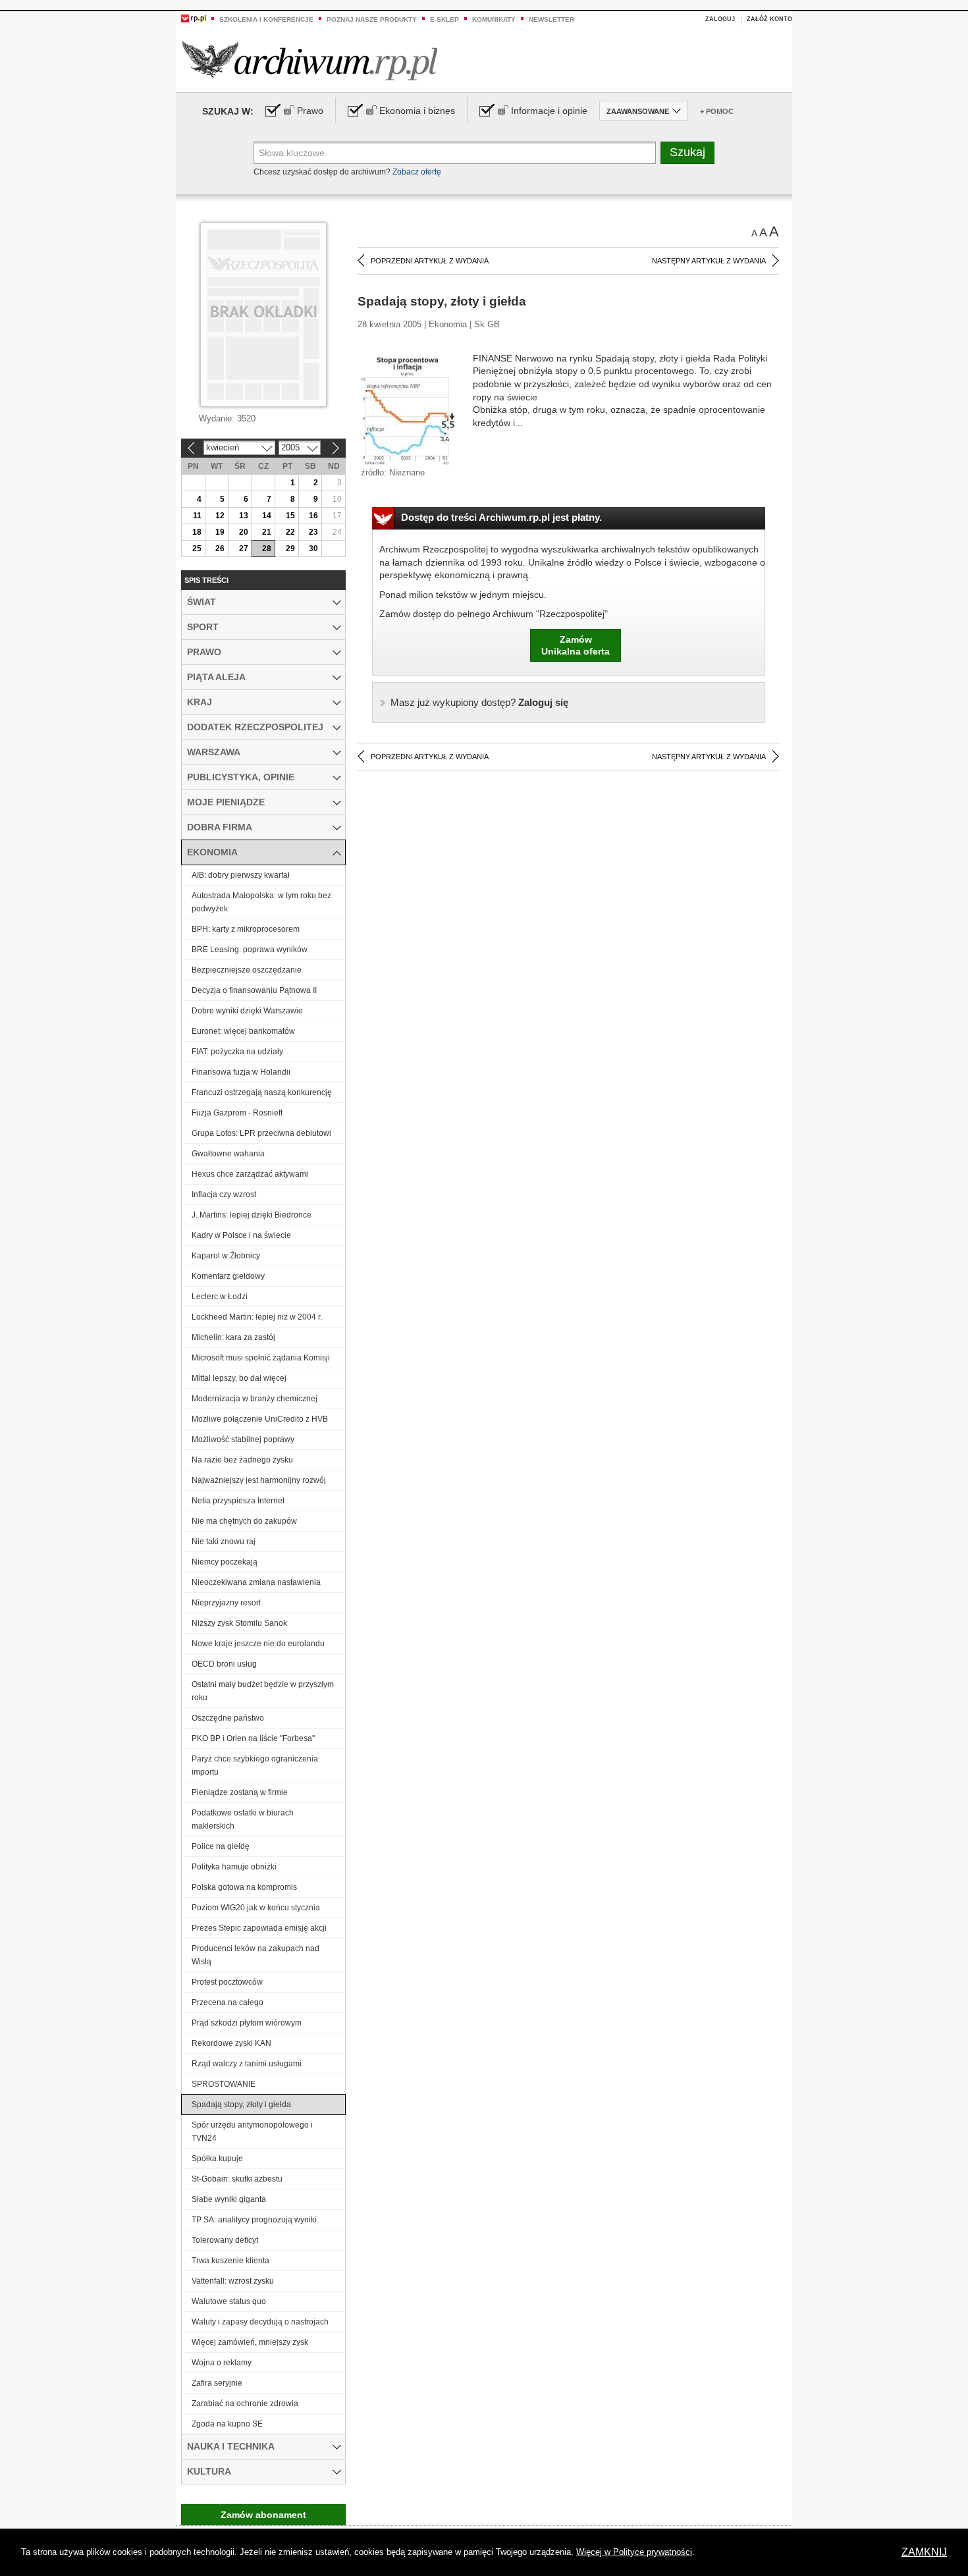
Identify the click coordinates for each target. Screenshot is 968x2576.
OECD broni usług (224, 1664)
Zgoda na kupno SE (227, 2424)
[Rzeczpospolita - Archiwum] (310, 60)
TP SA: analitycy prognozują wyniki (254, 2220)
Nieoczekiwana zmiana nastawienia (256, 1582)
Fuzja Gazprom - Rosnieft (237, 1113)
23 (313, 532)
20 (244, 532)
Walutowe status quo (229, 2301)
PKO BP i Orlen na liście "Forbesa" (253, 1738)
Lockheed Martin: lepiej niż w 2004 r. (257, 1317)
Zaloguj (720, 19)
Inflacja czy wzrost (224, 1194)
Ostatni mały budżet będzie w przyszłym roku (263, 1691)
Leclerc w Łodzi (220, 1297)
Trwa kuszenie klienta (230, 2261)
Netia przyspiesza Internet (238, 1501)
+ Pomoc (717, 111)
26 (220, 549)
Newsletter (551, 19)
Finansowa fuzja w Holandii (241, 1072)
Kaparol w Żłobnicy (226, 1256)
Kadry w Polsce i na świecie (241, 1235)
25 (197, 549)
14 (267, 516)
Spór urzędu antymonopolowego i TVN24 (252, 2132)
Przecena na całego (228, 2002)
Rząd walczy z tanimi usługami (247, 2064)
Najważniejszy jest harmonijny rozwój (259, 1480)
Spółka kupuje (217, 2159)
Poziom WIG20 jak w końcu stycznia (256, 1908)
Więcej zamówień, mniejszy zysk (250, 2342)
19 (220, 532)
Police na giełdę (221, 1846)
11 (197, 516)
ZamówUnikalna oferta (576, 645)
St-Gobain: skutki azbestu (237, 2179)
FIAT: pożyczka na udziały (237, 1052)
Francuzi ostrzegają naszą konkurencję (262, 1092)
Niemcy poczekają (225, 1562)
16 (313, 516)
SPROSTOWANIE (224, 2084)
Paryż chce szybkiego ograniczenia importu (255, 1765)
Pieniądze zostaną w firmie (240, 1792)
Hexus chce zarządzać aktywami (250, 1174)
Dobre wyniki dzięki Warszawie (247, 1011)
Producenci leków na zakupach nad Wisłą (255, 1955)
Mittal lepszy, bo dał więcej (239, 1378)
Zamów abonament (263, 2515)
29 (290, 549)
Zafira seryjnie (217, 2383)
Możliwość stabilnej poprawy (243, 1439)
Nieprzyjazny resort (226, 1603)
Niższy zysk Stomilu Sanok (239, 1623)
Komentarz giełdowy (228, 1276)
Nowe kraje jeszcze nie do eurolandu (258, 1644)
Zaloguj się (479, 702)
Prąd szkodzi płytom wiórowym (247, 2023)
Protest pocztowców (227, 1982)
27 (244, 549)
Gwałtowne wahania (228, 1154)
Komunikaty (494, 19)
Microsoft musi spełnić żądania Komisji (261, 1358)
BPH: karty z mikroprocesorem (246, 929)
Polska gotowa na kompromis (244, 1887)
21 (267, 532)
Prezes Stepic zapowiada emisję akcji (259, 1928)
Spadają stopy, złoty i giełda (241, 2105)
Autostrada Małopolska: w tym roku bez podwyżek (261, 902)
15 (290, 516)
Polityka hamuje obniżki (234, 1867)
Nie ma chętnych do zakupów (244, 1521)
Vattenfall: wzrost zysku (233, 2281)
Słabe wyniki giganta (229, 2199)
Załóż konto (769, 19)
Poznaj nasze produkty (372, 19)
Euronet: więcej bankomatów (243, 1031)
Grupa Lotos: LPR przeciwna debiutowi (261, 1133)
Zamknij (924, 2552)
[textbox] (455, 153)
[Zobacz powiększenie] (410, 410)
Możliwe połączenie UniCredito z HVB (260, 1419)
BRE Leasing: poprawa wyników (250, 950)
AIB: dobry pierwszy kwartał (241, 875)
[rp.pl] (194, 18)
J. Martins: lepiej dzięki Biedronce (252, 1215)
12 (220, 516)
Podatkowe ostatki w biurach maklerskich (243, 1819)
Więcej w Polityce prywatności (634, 2552)
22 (290, 532)
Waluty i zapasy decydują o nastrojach (260, 2322)
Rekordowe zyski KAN (231, 2043)
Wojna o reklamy (222, 2363)
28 (267, 549)
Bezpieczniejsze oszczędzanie (247, 970)
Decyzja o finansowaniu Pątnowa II (254, 990)
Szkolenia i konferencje (266, 19)
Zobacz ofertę (417, 172)
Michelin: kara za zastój (233, 1337)
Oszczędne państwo (228, 1718)
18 (197, 532)
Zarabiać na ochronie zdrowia (245, 2403)
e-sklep (444, 19)
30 (313, 549)
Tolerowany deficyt (225, 2240)
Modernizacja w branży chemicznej (255, 1399)
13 (244, 516)
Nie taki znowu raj (224, 1542)
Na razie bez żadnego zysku (242, 1460)
